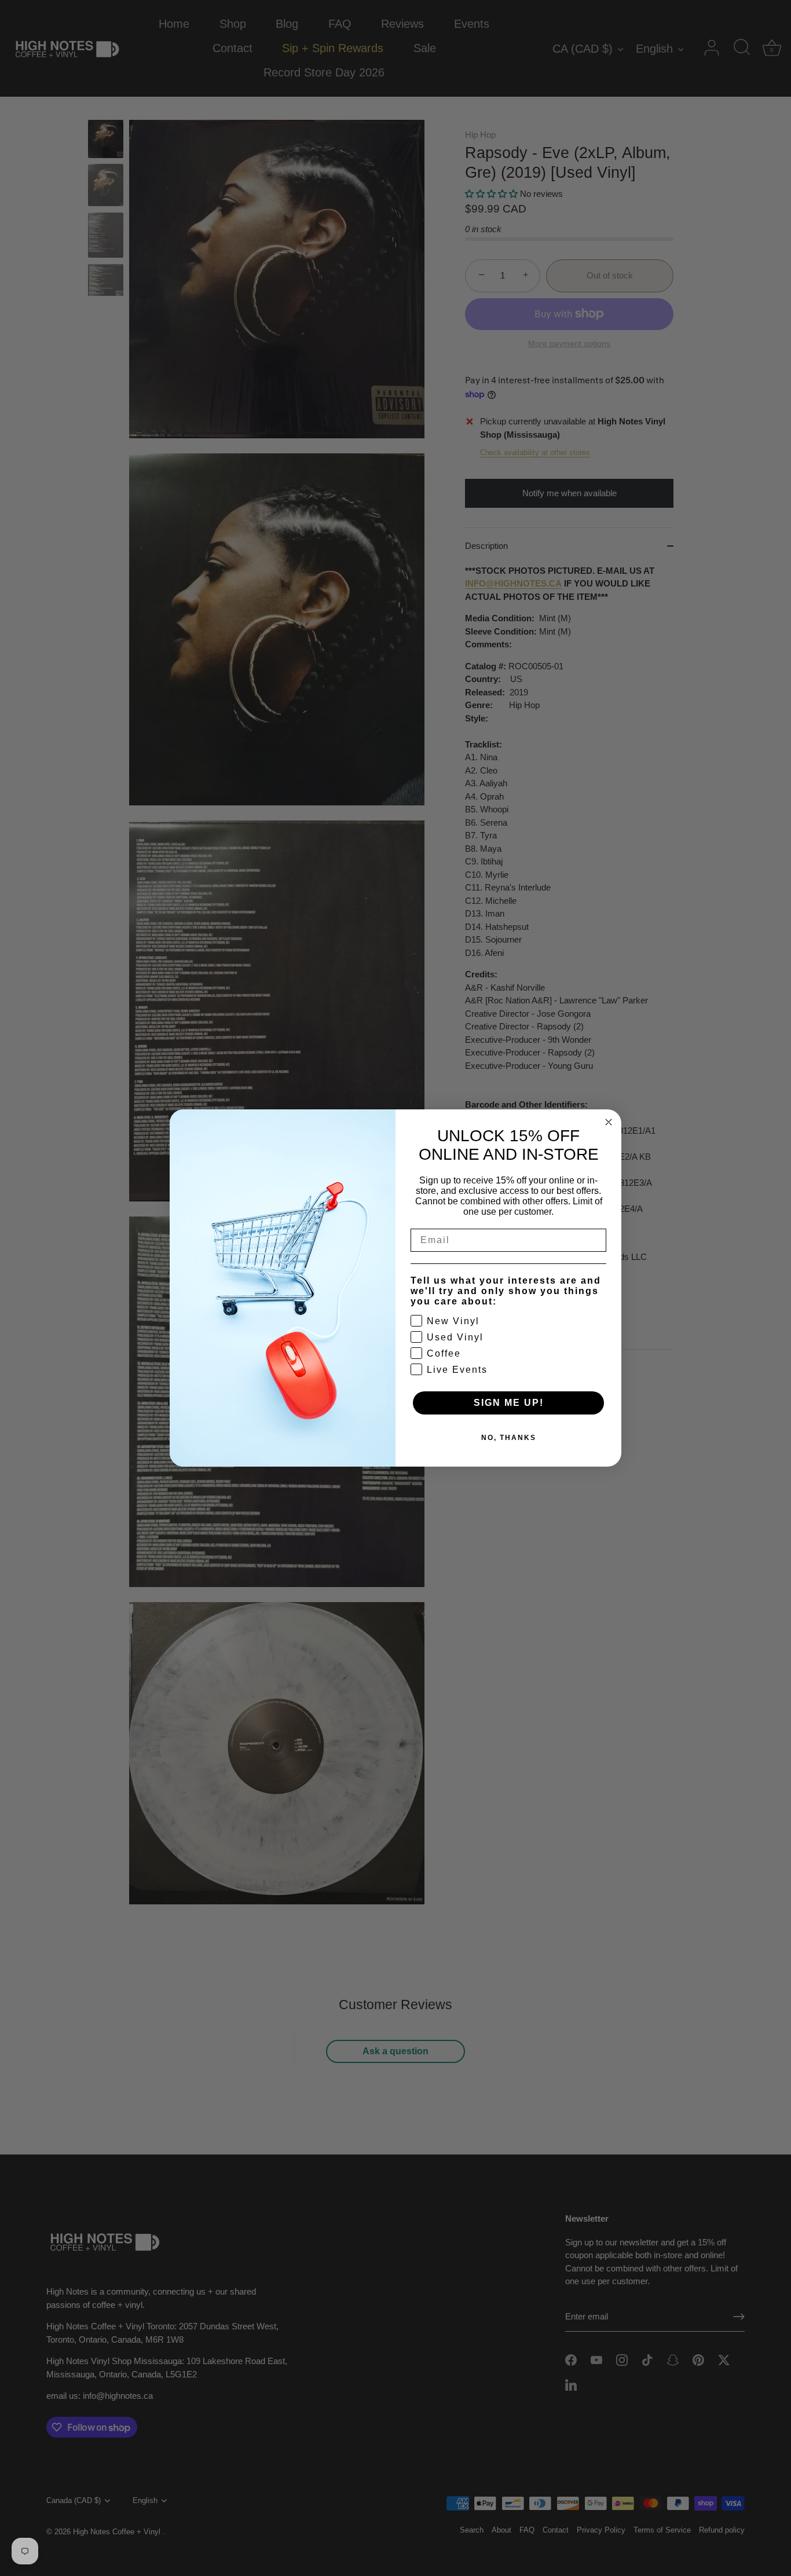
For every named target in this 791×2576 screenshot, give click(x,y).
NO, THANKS (509, 1438)
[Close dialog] (609, 1122)
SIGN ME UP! (509, 1403)
